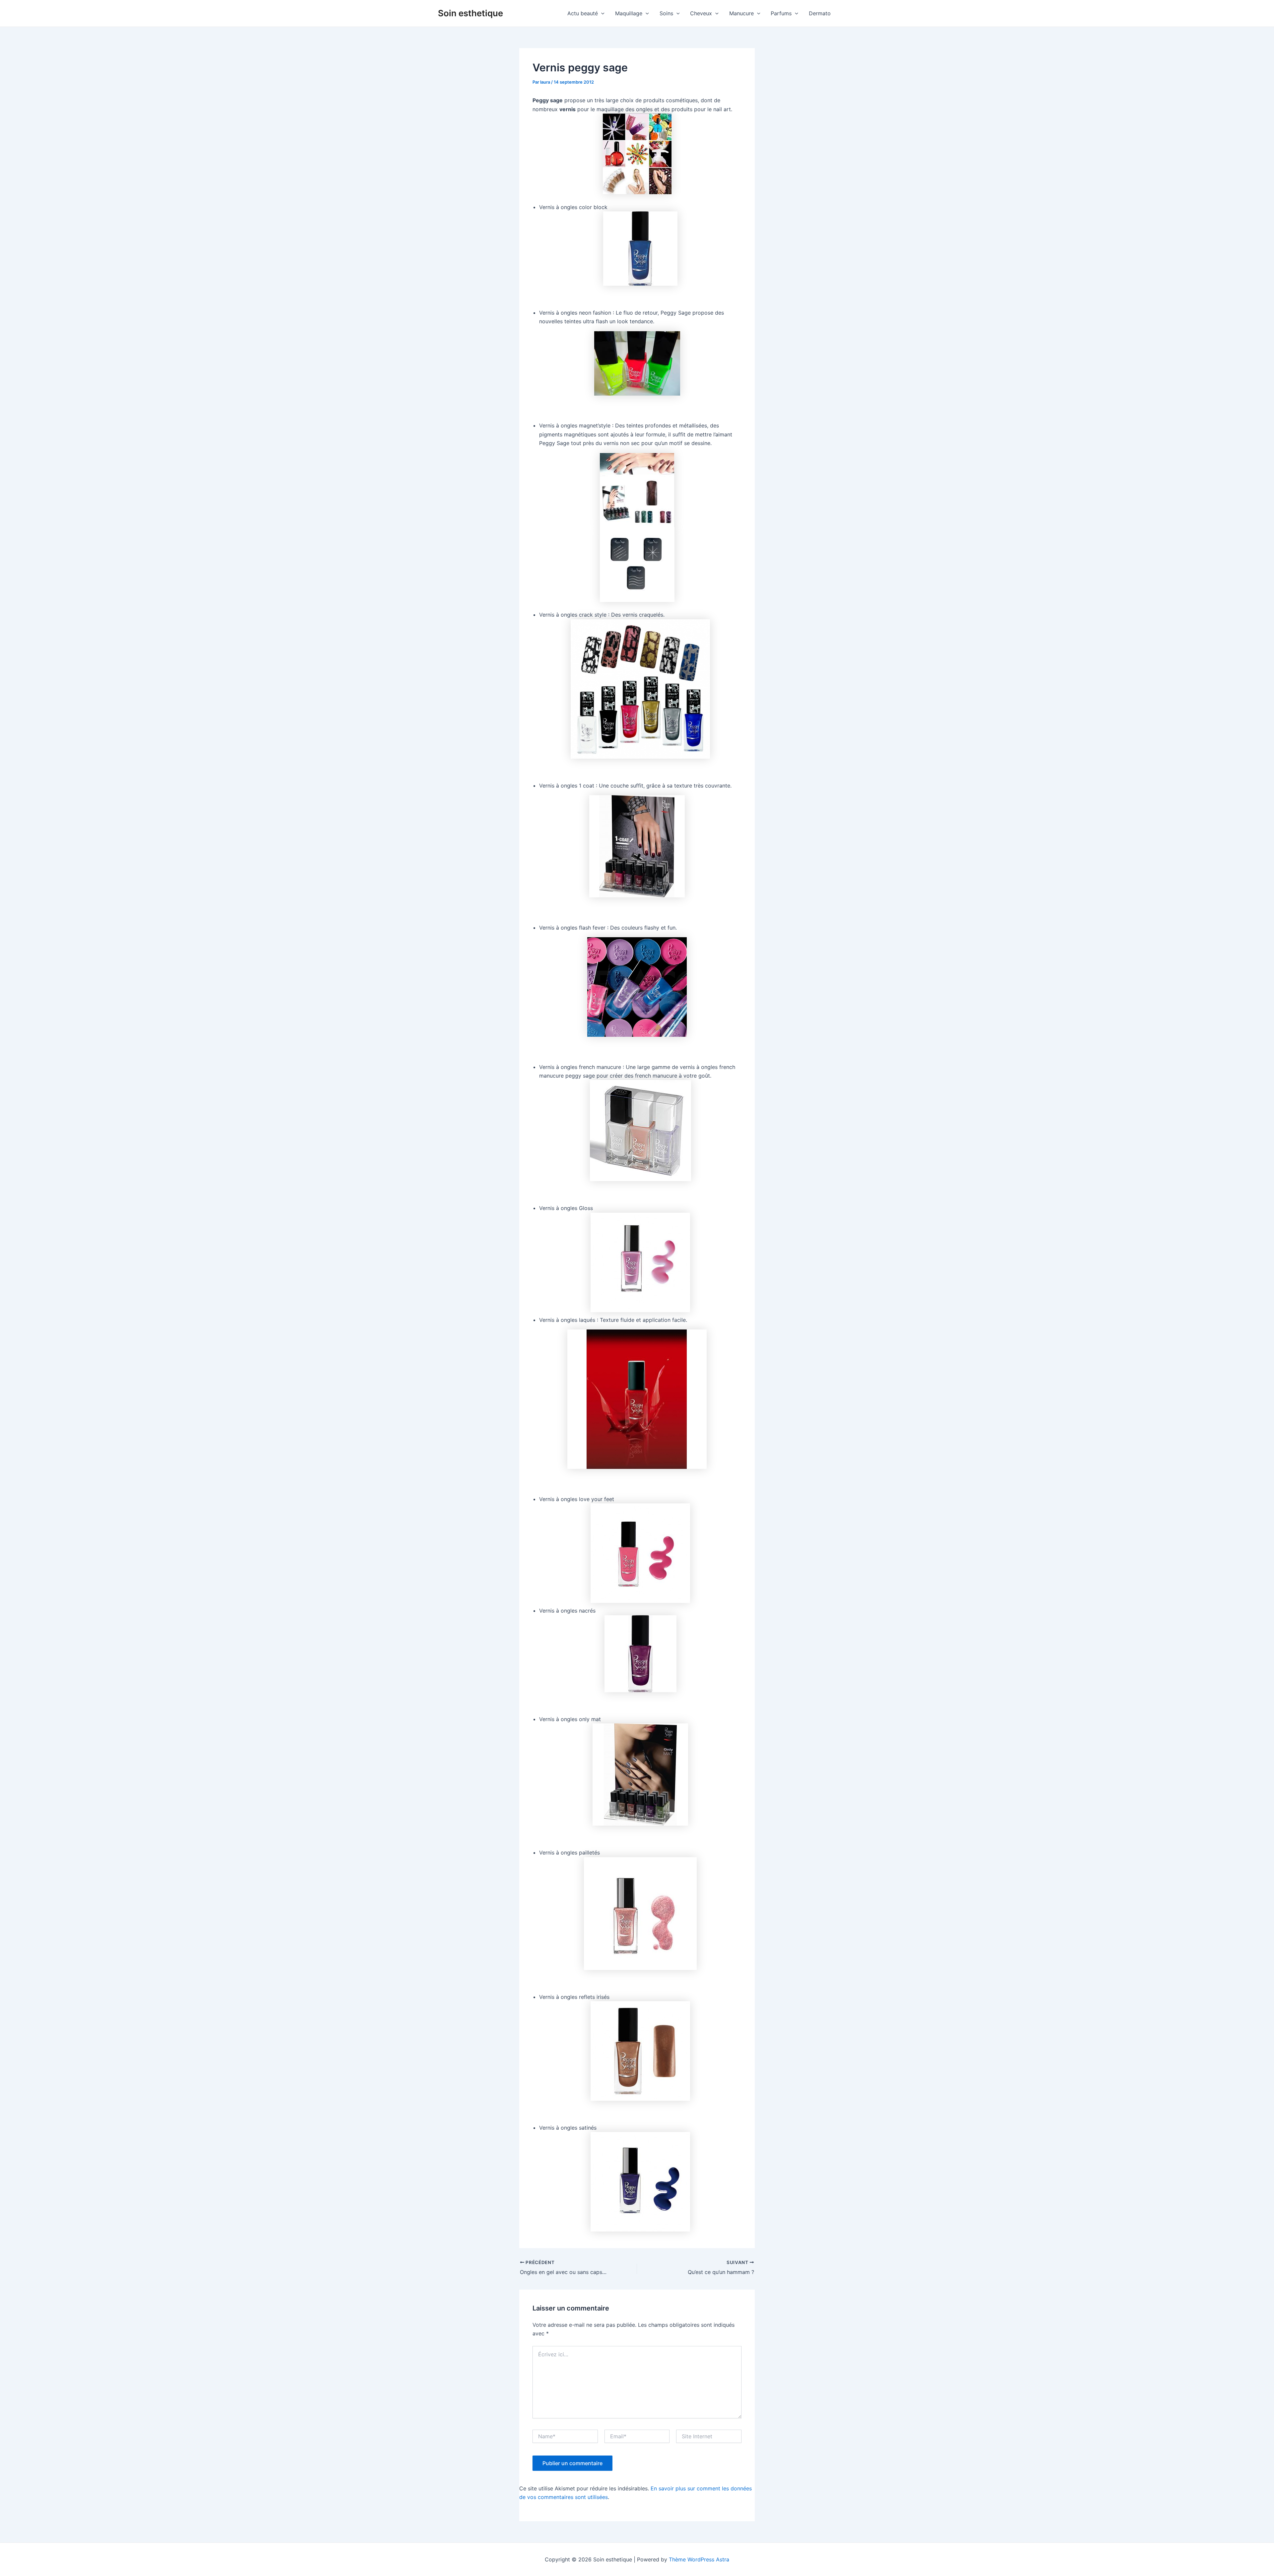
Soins (666, 13)
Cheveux (701, 13)
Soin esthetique (470, 13)
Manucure (742, 13)
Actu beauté (583, 13)
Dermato (820, 13)
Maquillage (629, 13)
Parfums (781, 13)
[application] (601, 13)
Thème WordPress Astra (699, 2559)
